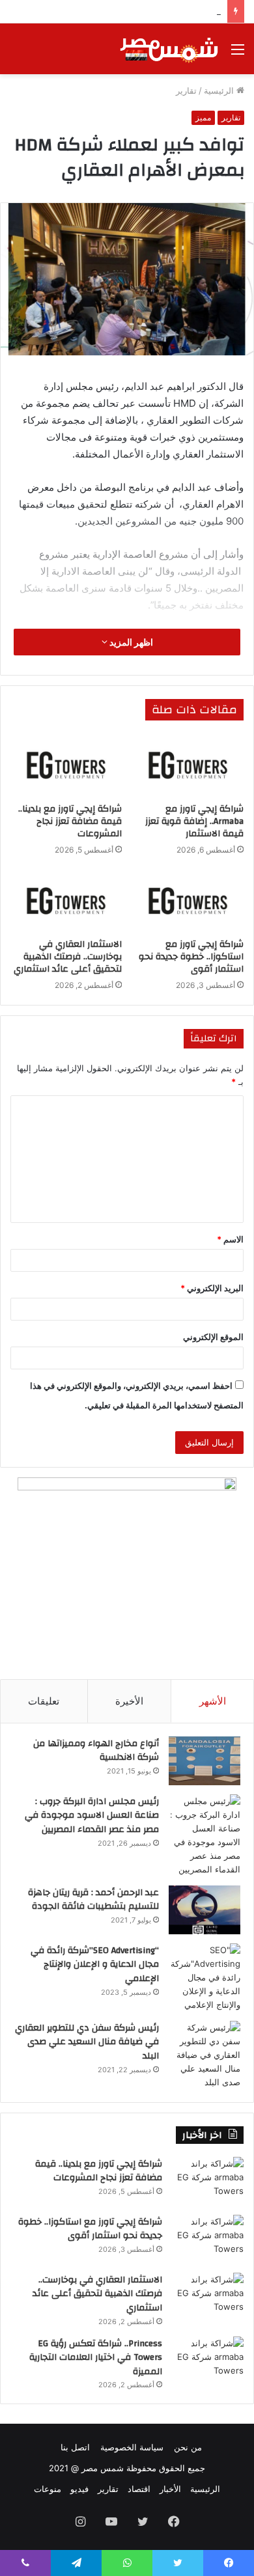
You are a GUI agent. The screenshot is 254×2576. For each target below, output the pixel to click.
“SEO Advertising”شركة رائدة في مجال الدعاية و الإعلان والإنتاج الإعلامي (95, 1965)
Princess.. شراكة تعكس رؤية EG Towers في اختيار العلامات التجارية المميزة (96, 2358)
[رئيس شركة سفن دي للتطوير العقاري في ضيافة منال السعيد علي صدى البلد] (205, 2055)
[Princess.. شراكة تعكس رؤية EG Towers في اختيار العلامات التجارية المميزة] (208, 2361)
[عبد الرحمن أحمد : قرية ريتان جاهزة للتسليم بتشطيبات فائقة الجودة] (205, 1910)
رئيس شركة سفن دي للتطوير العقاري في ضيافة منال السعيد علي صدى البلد (87, 2042)
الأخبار (170, 2489)
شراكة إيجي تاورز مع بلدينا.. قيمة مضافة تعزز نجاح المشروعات (70, 821)
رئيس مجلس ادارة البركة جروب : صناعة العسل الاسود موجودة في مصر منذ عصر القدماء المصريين (92, 1816)
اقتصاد (139, 2489)
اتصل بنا (75, 2447)
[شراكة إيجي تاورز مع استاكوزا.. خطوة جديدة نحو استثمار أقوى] (188, 901)
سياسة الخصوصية (132, 2447)
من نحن (188, 2447)
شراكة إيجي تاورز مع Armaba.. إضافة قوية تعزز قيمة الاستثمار (194, 821)
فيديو (79, 2489)
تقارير (186, 90)
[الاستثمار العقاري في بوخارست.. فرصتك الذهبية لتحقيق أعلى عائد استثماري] (66, 901)
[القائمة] (238, 54)
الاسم (230, 1239)
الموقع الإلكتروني (213, 1337)
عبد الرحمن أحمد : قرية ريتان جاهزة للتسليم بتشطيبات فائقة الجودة (93, 1900)
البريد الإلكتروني (212, 1288)
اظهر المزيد (130, 642)
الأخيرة (129, 1701)
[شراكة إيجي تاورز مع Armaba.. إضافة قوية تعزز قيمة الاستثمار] (188, 765)
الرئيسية (220, 90)
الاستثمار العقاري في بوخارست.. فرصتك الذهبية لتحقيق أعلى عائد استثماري (68, 957)
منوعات (48, 2489)
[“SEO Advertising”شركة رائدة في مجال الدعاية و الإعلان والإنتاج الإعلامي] (205, 1978)
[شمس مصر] (169, 49)
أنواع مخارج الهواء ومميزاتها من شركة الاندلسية (96, 1751)
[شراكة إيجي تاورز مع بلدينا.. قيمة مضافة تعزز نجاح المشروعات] (66, 765)
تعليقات (44, 1701)
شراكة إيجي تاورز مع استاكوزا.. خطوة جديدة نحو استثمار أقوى (191, 957)
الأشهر (213, 1701)
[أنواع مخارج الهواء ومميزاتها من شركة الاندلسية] (205, 1761)
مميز (203, 117)
